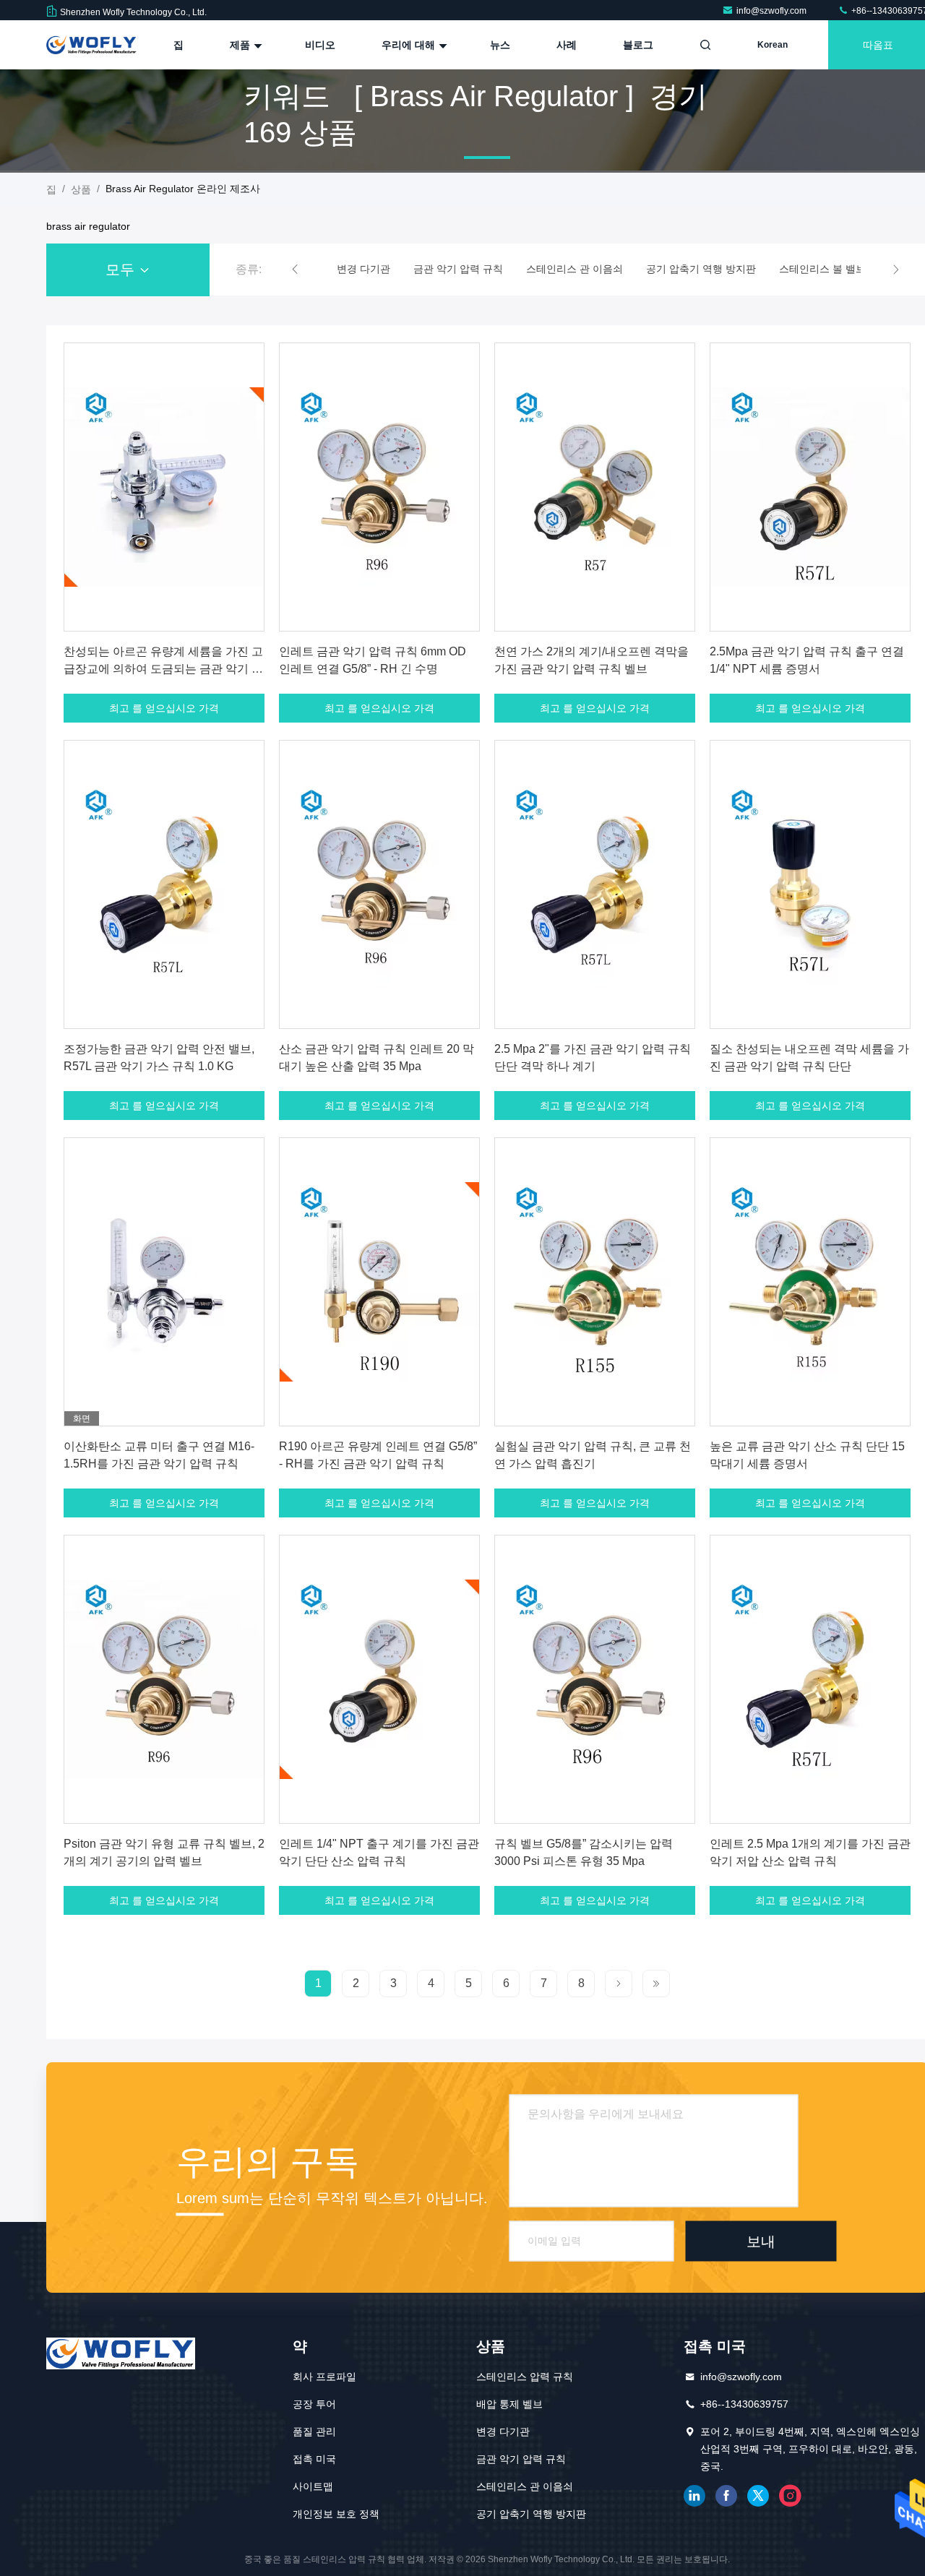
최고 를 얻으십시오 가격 (164, 708)
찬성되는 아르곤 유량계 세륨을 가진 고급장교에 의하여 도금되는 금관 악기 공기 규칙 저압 (163, 669)
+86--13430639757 (744, 2404)
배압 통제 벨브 (509, 2404)
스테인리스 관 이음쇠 (525, 2486)
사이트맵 (313, 2486)
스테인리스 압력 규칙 (525, 2377)
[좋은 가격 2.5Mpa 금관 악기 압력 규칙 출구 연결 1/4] (810, 487)
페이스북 (726, 2496)
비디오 (320, 45)
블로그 (638, 45)
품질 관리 (314, 2431)
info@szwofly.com (773, 11)
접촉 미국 (314, 2459)
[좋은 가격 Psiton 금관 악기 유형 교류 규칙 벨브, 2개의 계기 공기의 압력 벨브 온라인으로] (164, 1679)
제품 (241, 45)
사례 (567, 45)
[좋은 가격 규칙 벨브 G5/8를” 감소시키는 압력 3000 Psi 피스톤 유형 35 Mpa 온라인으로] (595, 1679)
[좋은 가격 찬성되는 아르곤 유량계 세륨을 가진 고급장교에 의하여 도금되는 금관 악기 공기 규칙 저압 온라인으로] (164, 487)
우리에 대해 (410, 45)
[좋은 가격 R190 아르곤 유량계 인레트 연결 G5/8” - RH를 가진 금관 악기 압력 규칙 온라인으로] (379, 1282)
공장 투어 (314, 2404)
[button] (295, 270)
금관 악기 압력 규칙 (521, 2459)
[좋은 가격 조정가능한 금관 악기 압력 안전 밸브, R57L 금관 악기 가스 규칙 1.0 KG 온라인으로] (164, 884)
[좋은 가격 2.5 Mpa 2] (595, 884)
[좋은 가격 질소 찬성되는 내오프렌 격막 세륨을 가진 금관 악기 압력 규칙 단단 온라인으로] (810, 884)
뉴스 (500, 45)
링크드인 (694, 2496)
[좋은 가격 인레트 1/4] (379, 1679)
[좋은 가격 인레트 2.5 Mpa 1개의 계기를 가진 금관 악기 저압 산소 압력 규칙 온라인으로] (810, 1679)
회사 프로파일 (324, 2377)
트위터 (758, 2496)
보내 (761, 2241)
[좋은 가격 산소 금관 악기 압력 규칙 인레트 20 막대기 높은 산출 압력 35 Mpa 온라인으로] (379, 884)
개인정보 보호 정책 (336, 2514)
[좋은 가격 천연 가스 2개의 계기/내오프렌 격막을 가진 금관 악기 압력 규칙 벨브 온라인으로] (595, 487)
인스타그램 (790, 2496)
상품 (81, 189)
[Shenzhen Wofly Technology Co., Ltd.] (92, 45)
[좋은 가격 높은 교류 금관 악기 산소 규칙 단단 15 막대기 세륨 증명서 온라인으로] (810, 1282)
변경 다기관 (503, 2431)
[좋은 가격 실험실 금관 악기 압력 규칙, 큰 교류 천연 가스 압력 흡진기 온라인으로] (595, 1282)
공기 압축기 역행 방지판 (531, 2514)
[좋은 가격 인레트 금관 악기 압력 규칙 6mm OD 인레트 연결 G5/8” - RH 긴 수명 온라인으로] (379, 487)
